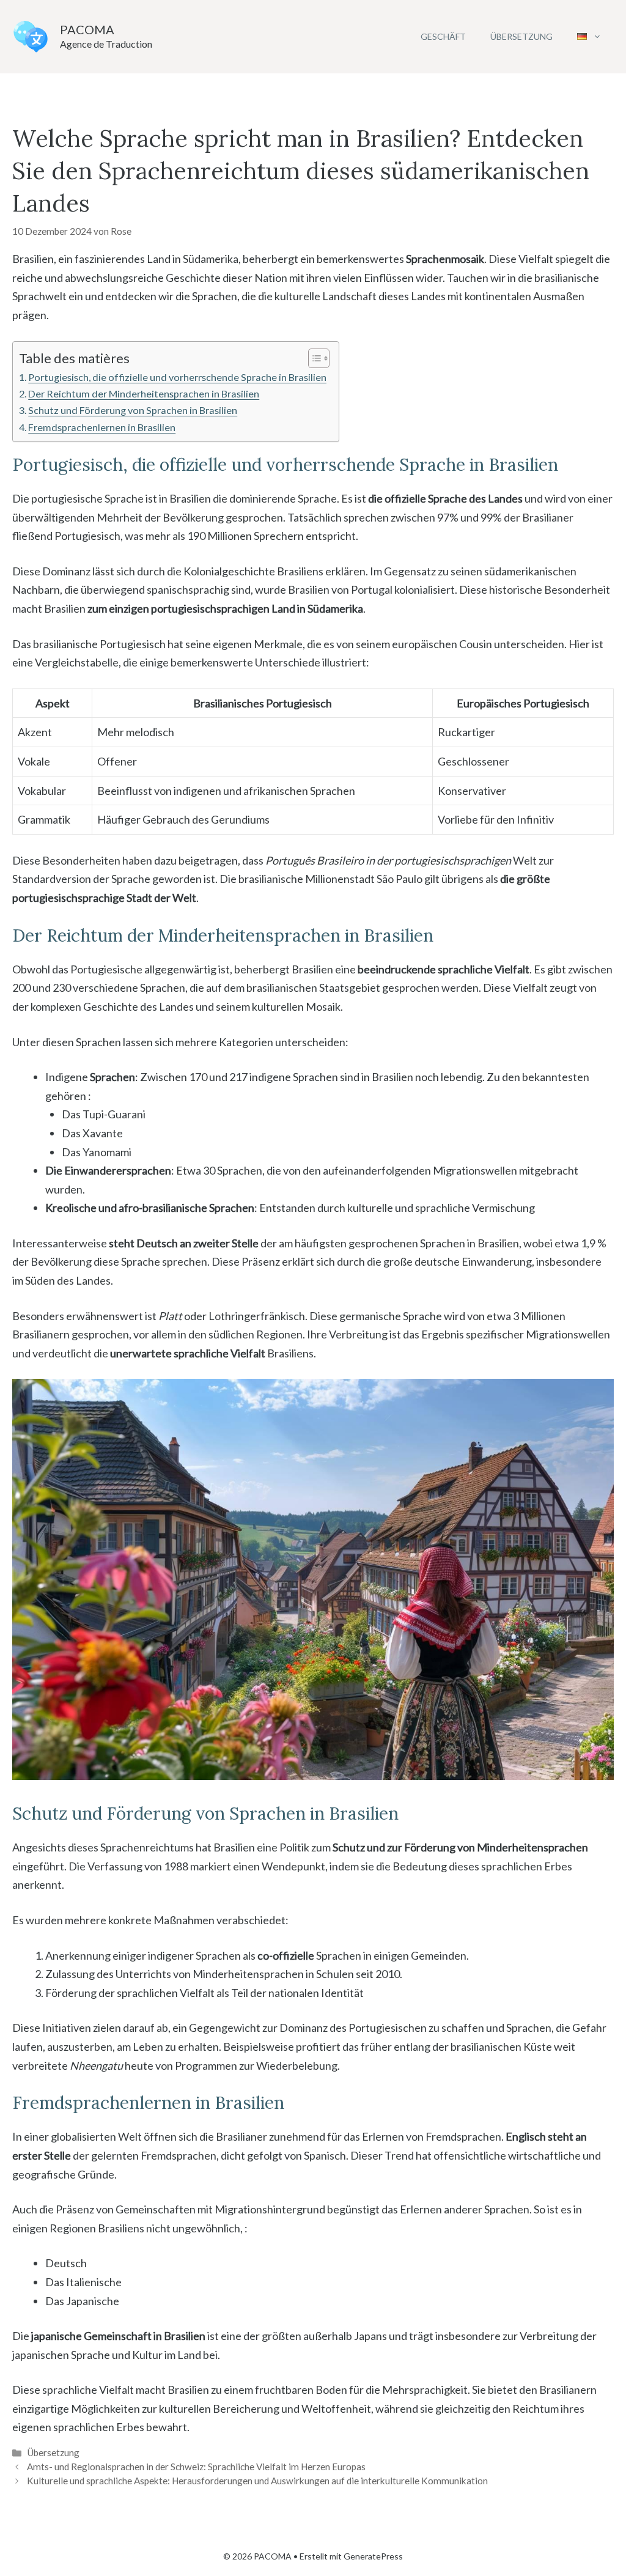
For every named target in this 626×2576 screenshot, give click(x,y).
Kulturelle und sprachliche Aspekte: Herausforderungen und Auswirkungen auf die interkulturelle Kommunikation (257, 2481)
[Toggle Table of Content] (313, 358)
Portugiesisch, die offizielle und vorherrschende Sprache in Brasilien (177, 377)
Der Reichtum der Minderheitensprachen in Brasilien (144, 393)
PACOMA (87, 29)
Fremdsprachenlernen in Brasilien (102, 427)
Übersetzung (521, 36)
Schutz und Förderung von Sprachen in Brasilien (133, 410)
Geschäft (443, 36)
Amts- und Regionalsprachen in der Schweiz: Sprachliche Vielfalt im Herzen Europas (196, 2467)
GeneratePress (373, 2556)
